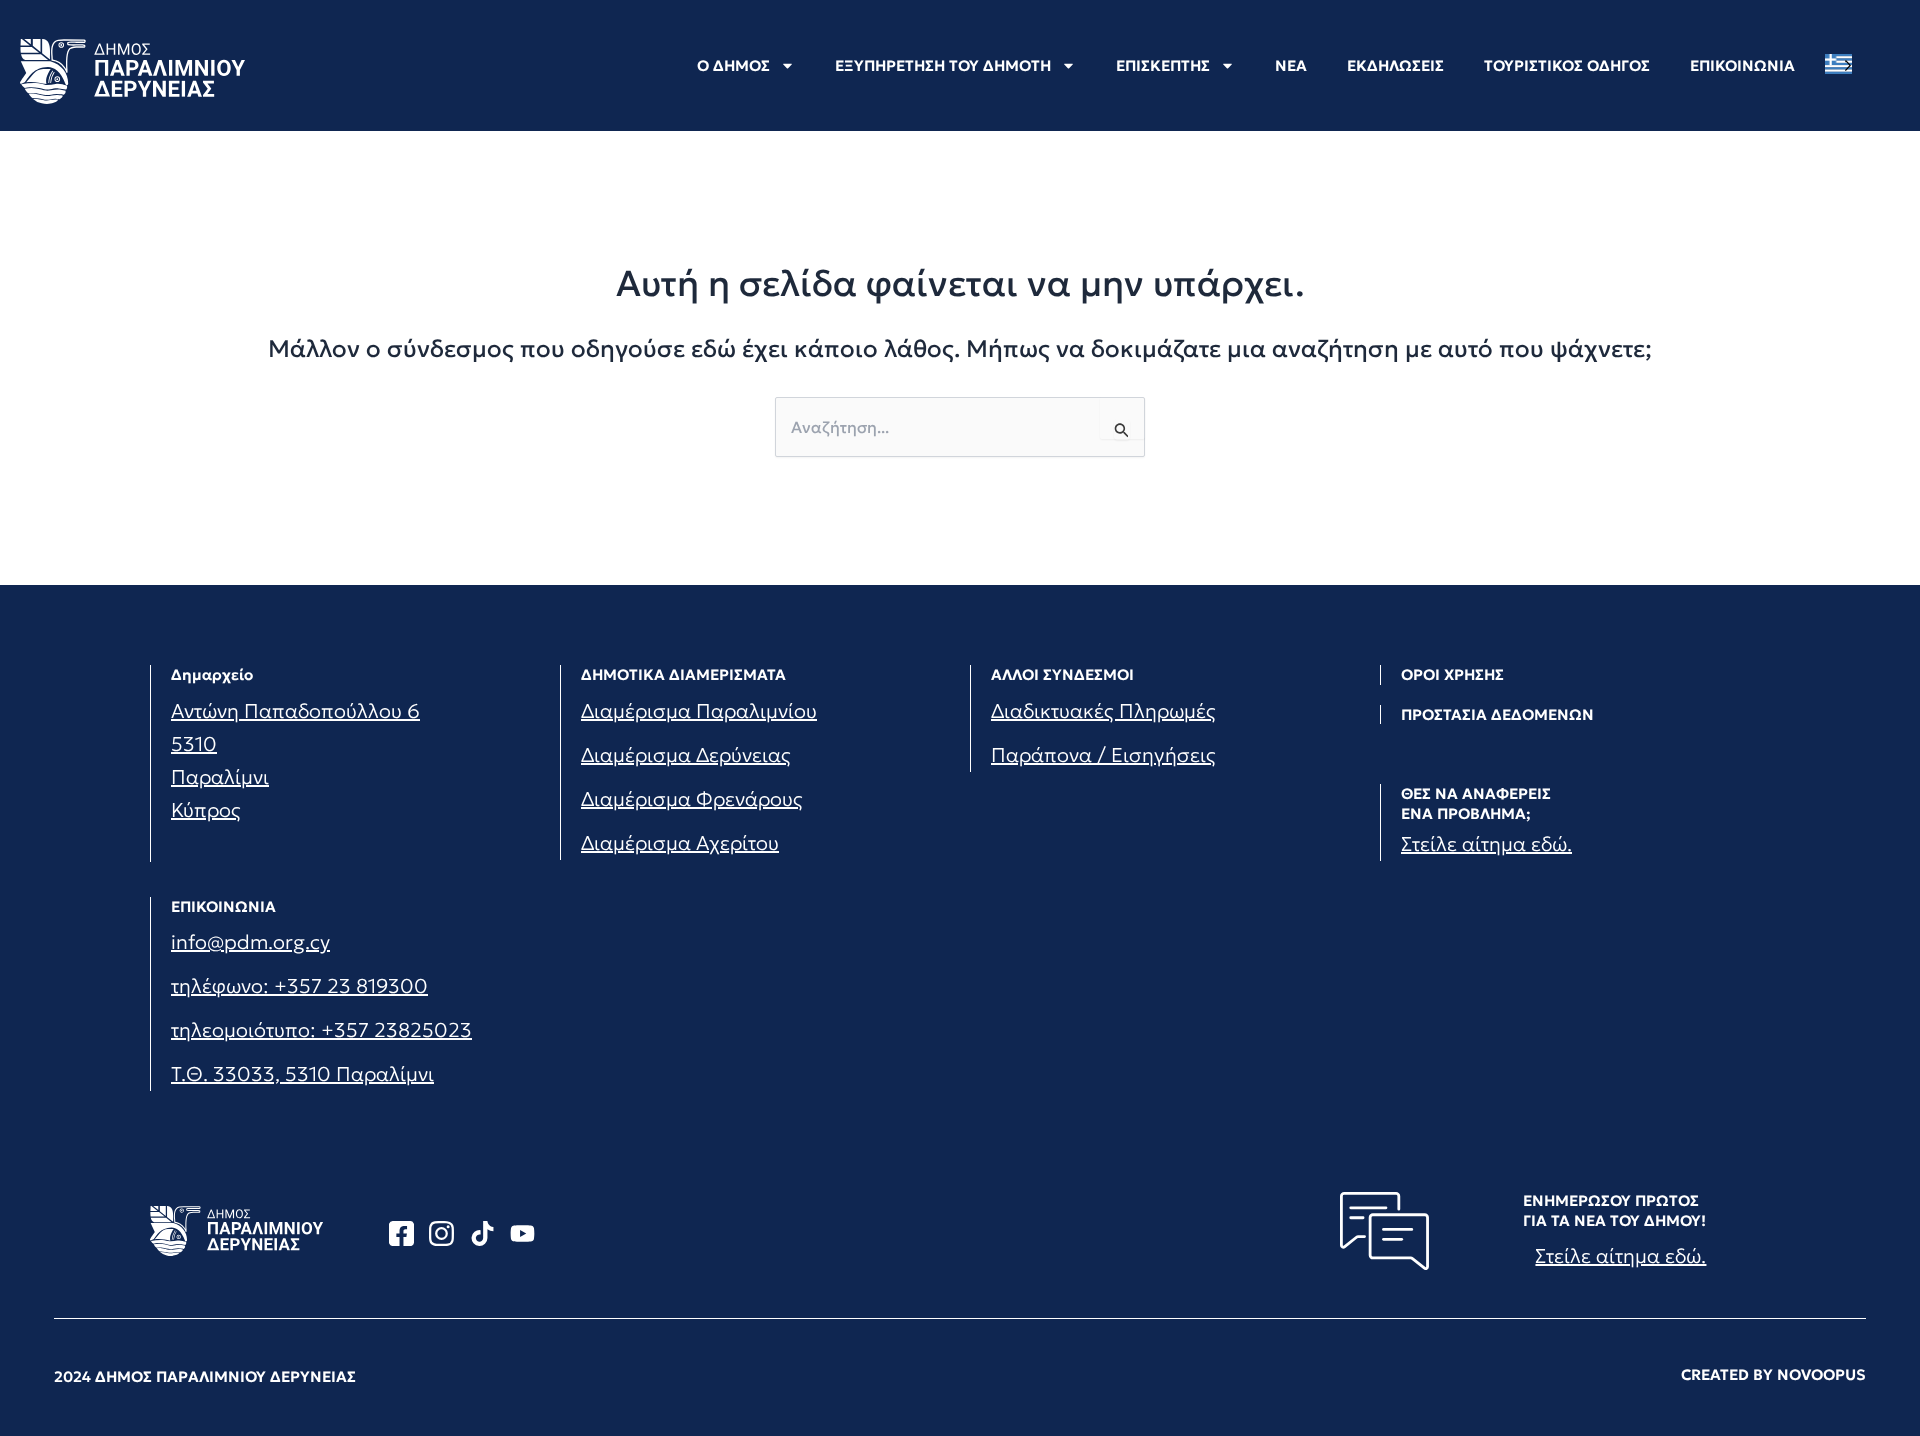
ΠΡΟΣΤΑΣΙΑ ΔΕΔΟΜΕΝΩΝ (1497, 714)
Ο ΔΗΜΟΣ (733, 65)
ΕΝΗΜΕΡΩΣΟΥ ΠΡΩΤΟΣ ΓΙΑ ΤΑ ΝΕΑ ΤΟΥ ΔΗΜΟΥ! (1614, 1210)
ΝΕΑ (1291, 65)
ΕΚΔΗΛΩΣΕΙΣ (1395, 65)
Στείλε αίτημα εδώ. (1486, 844)
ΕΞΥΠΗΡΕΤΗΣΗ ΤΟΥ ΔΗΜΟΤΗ (943, 65)
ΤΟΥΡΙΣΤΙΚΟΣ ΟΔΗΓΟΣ (1567, 65)
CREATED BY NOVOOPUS (1773, 1374)
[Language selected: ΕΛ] (1843, 64)
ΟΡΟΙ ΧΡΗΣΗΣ (1452, 674)
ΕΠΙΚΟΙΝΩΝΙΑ (1742, 65)
